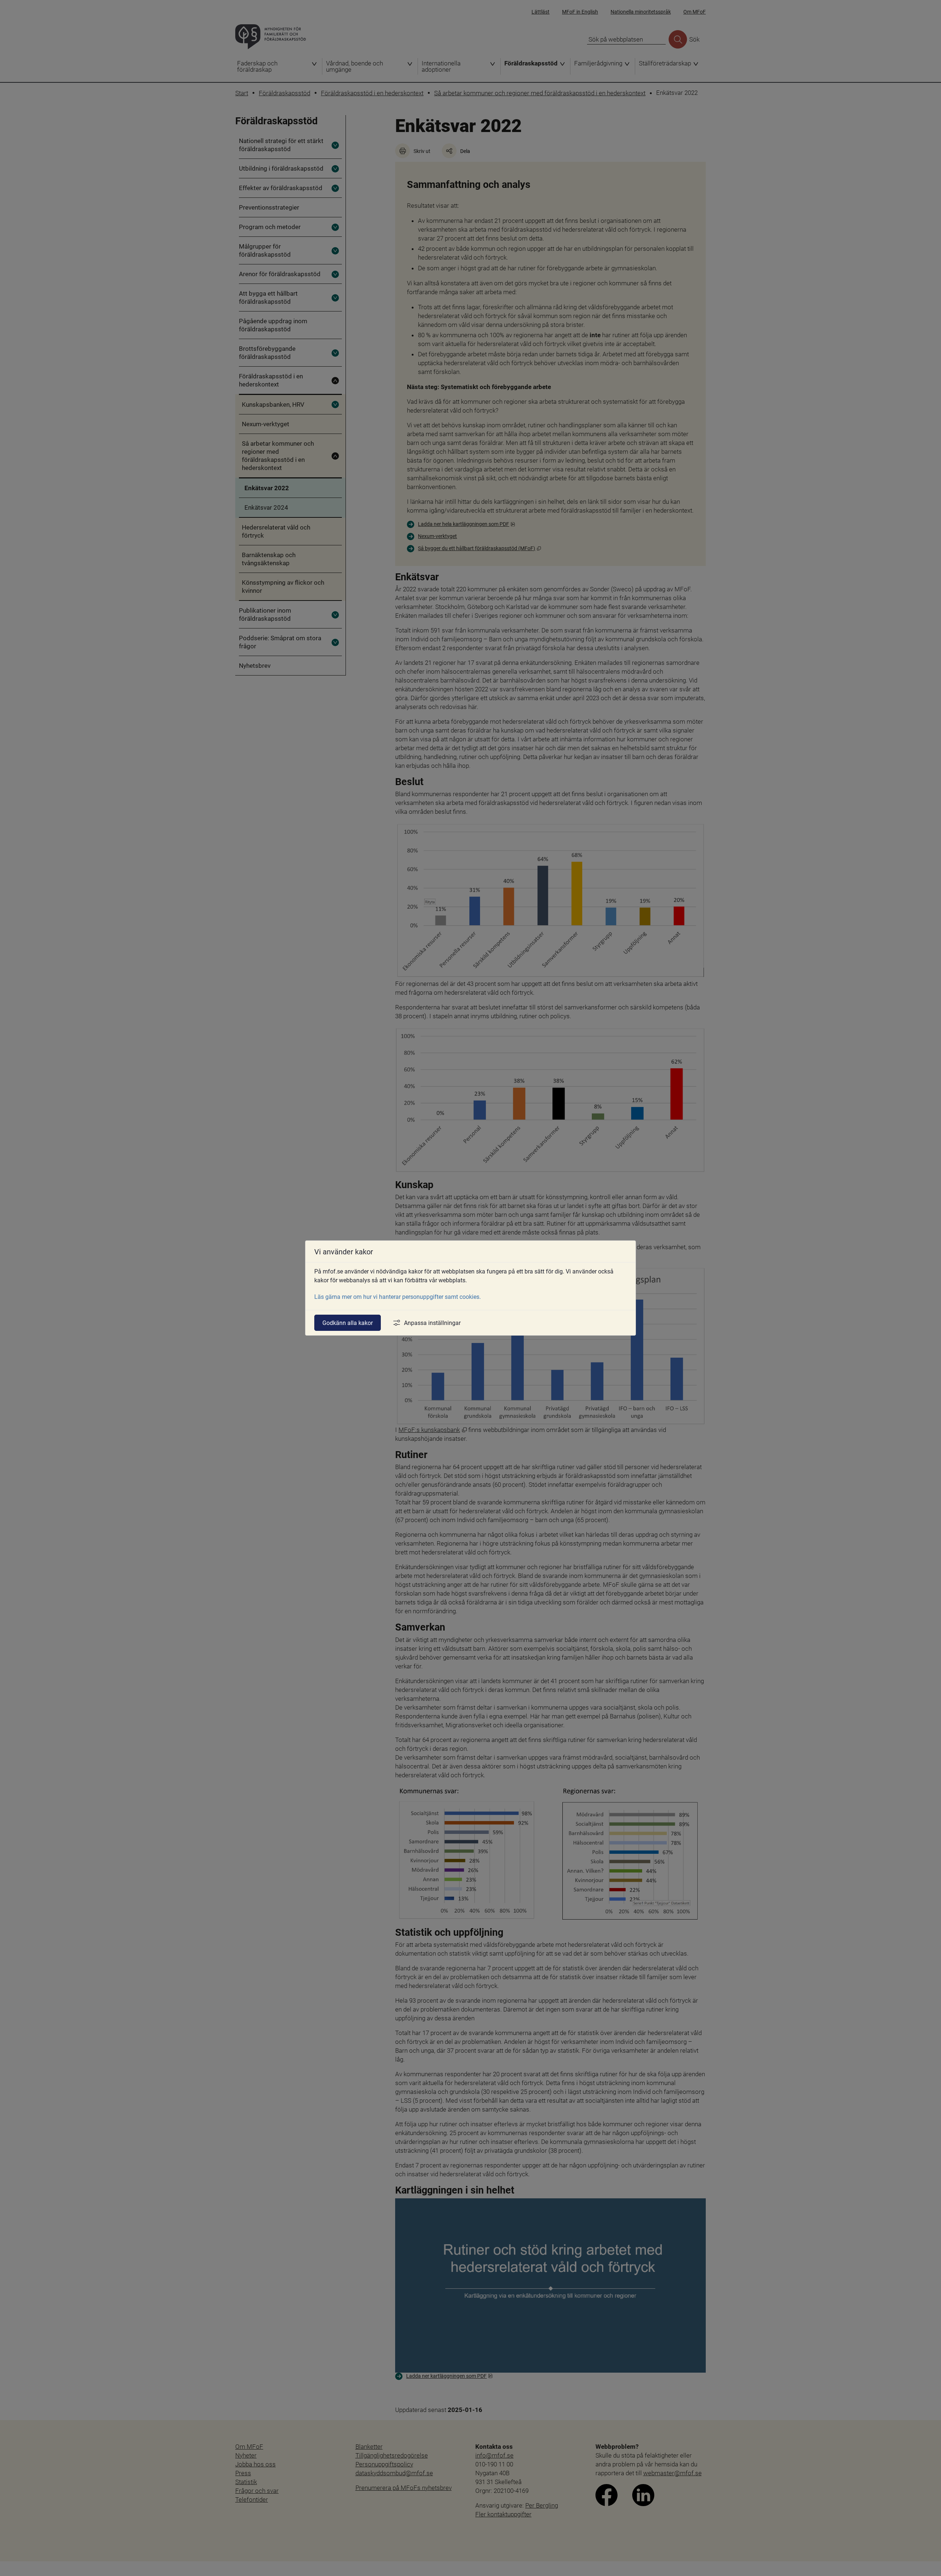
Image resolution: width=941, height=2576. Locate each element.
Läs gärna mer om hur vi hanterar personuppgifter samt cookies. (398, 1296)
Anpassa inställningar (432, 1323)
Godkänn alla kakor (348, 1323)
